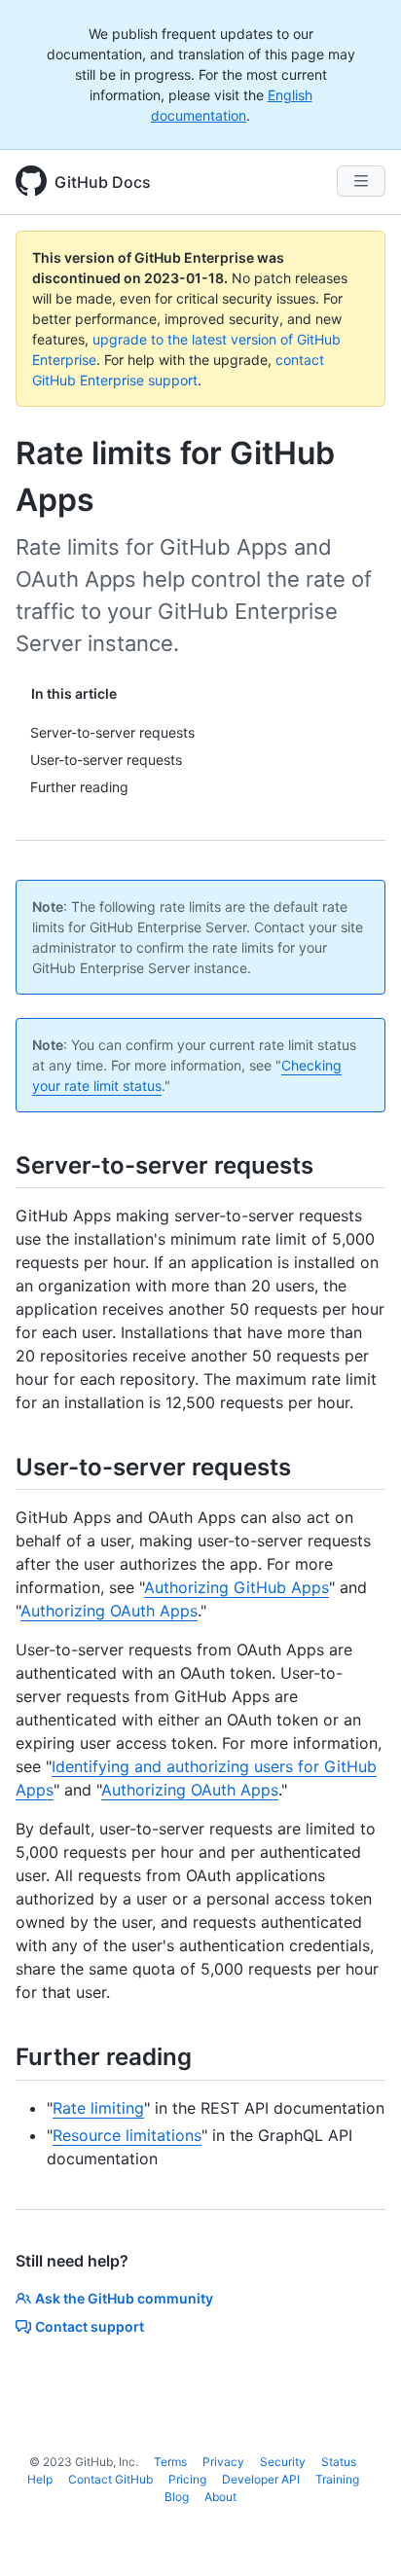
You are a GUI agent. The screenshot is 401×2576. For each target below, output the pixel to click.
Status (339, 2462)
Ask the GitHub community (124, 2298)
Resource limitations (127, 2135)
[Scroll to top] (358, 2533)
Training (337, 2479)
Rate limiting (98, 2108)
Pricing (187, 2479)
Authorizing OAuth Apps (109, 1611)
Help (40, 2479)
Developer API (261, 2479)
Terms (170, 2462)
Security (283, 2462)
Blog (177, 2497)
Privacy (223, 2462)
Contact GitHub (110, 2479)
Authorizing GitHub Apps (237, 1587)
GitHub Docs (103, 182)
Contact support (90, 2326)
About (220, 2497)
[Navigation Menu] (361, 181)
